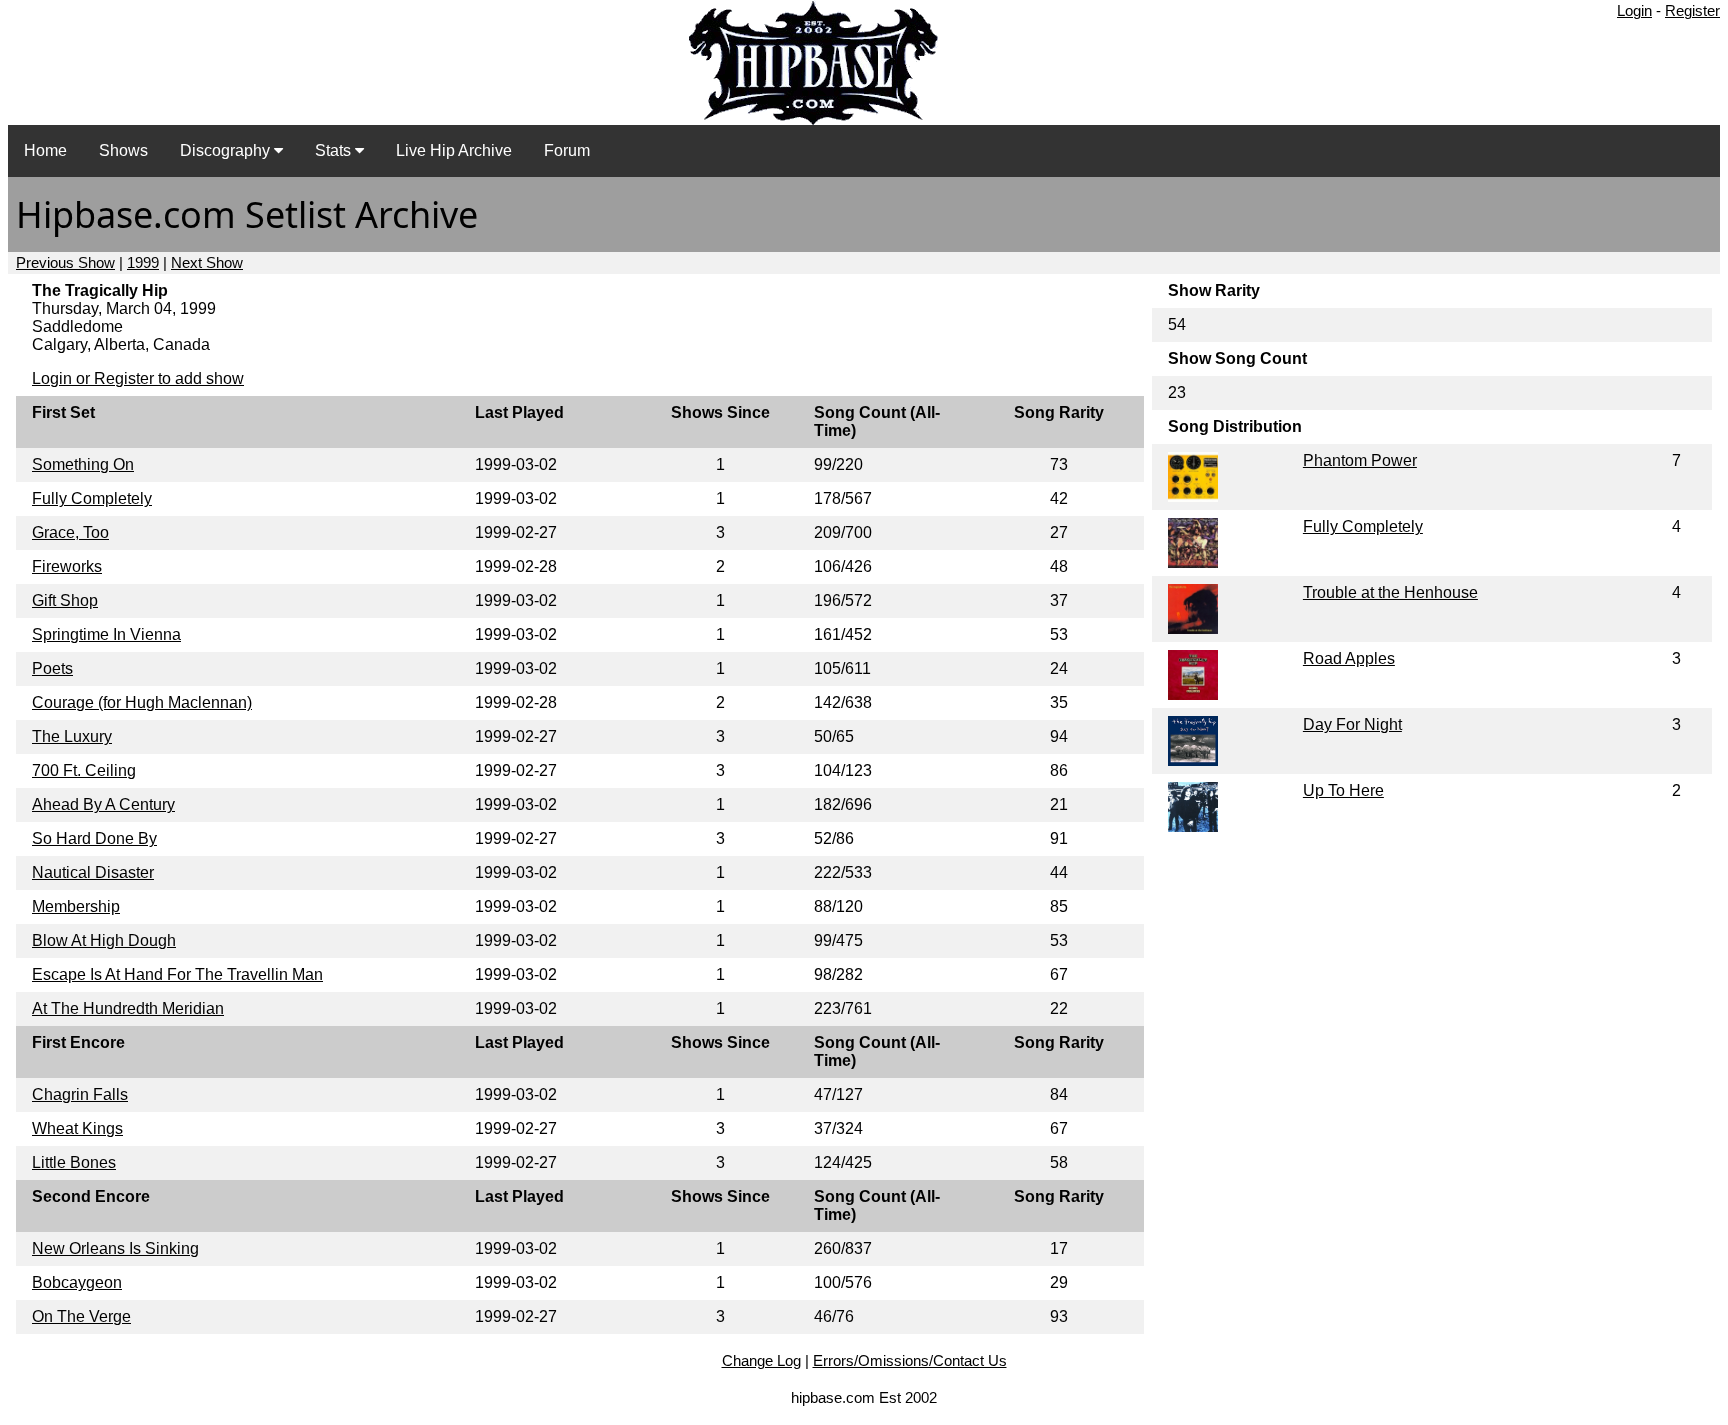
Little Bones (74, 1162)
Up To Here (1343, 790)
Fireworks (67, 566)
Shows (123, 150)
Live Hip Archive (454, 150)
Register (1692, 10)
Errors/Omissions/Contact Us (910, 1360)
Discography (227, 150)
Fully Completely (92, 498)
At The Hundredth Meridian (128, 1008)
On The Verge (81, 1316)
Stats (335, 150)
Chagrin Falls (80, 1094)
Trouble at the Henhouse (1390, 592)
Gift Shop (65, 600)
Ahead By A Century (103, 804)
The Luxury (72, 736)
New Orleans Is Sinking (115, 1248)
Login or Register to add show (138, 378)
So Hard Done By (94, 838)
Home (45, 150)
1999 (143, 262)
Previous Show (65, 262)
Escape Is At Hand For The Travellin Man (177, 974)
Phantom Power (1360, 460)
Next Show (207, 262)
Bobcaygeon (77, 1282)
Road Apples (1349, 658)
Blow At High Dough (104, 940)
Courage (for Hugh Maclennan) (142, 702)
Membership (76, 906)
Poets (52, 668)
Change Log (761, 1360)
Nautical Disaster (93, 872)
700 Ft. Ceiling (84, 770)
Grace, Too (70, 532)
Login (1634, 10)
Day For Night (1352, 724)
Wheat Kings (77, 1128)
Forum (567, 150)
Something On (83, 464)
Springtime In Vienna (106, 634)
